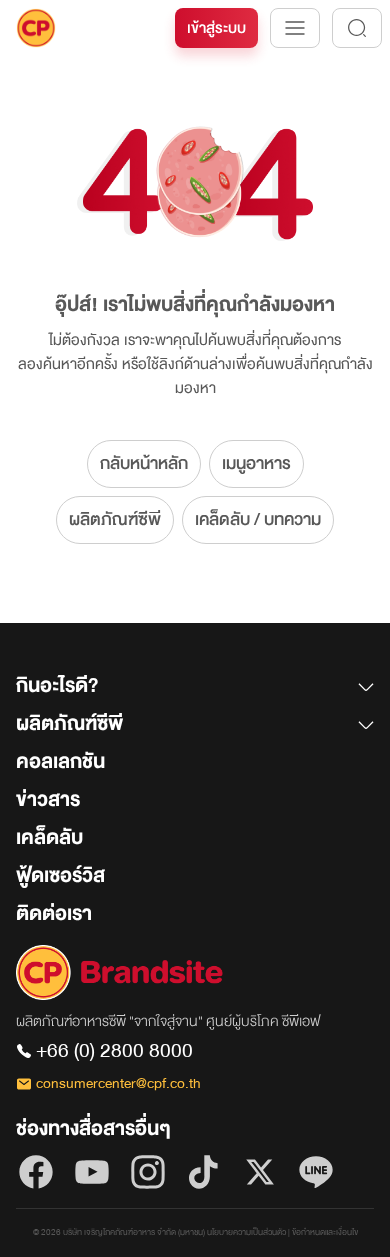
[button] (195, 690)
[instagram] (148, 1172)
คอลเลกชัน (60, 761)
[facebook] (36, 1172)
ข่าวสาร (48, 799)
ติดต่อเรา (54, 913)
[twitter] (260, 1172)
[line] (316, 1172)
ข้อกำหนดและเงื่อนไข (325, 1232)
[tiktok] (204, 1172)
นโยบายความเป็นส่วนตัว (246, 1232)
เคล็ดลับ (49, 837)
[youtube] (92, 1172)
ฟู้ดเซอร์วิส (60, 875)
